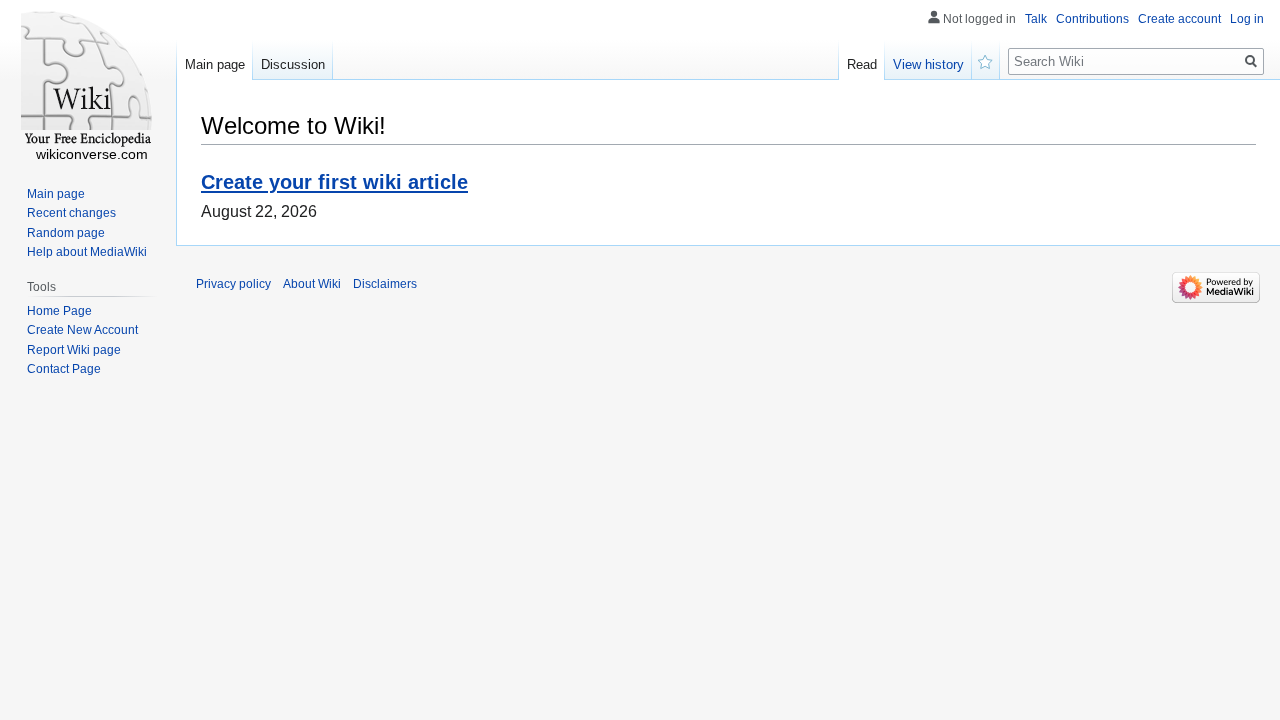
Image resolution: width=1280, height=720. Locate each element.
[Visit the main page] (88, 80)
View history (928, 64)
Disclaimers (385, 284)
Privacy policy (233, 284)
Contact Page (64, 369)
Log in (1247, 19)
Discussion (293, 64)
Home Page (59, 311)
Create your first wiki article (334, 181)
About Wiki (312, 284)
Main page (215, 64)
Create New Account (82, 330)
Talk (1036, 19)
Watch (986, 60)
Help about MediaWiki (87, 252)
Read (862, 64)
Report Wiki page (74, 350)
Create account (1179, 19)
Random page (66, 233)
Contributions (1092, 19)
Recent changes (71, 213)
